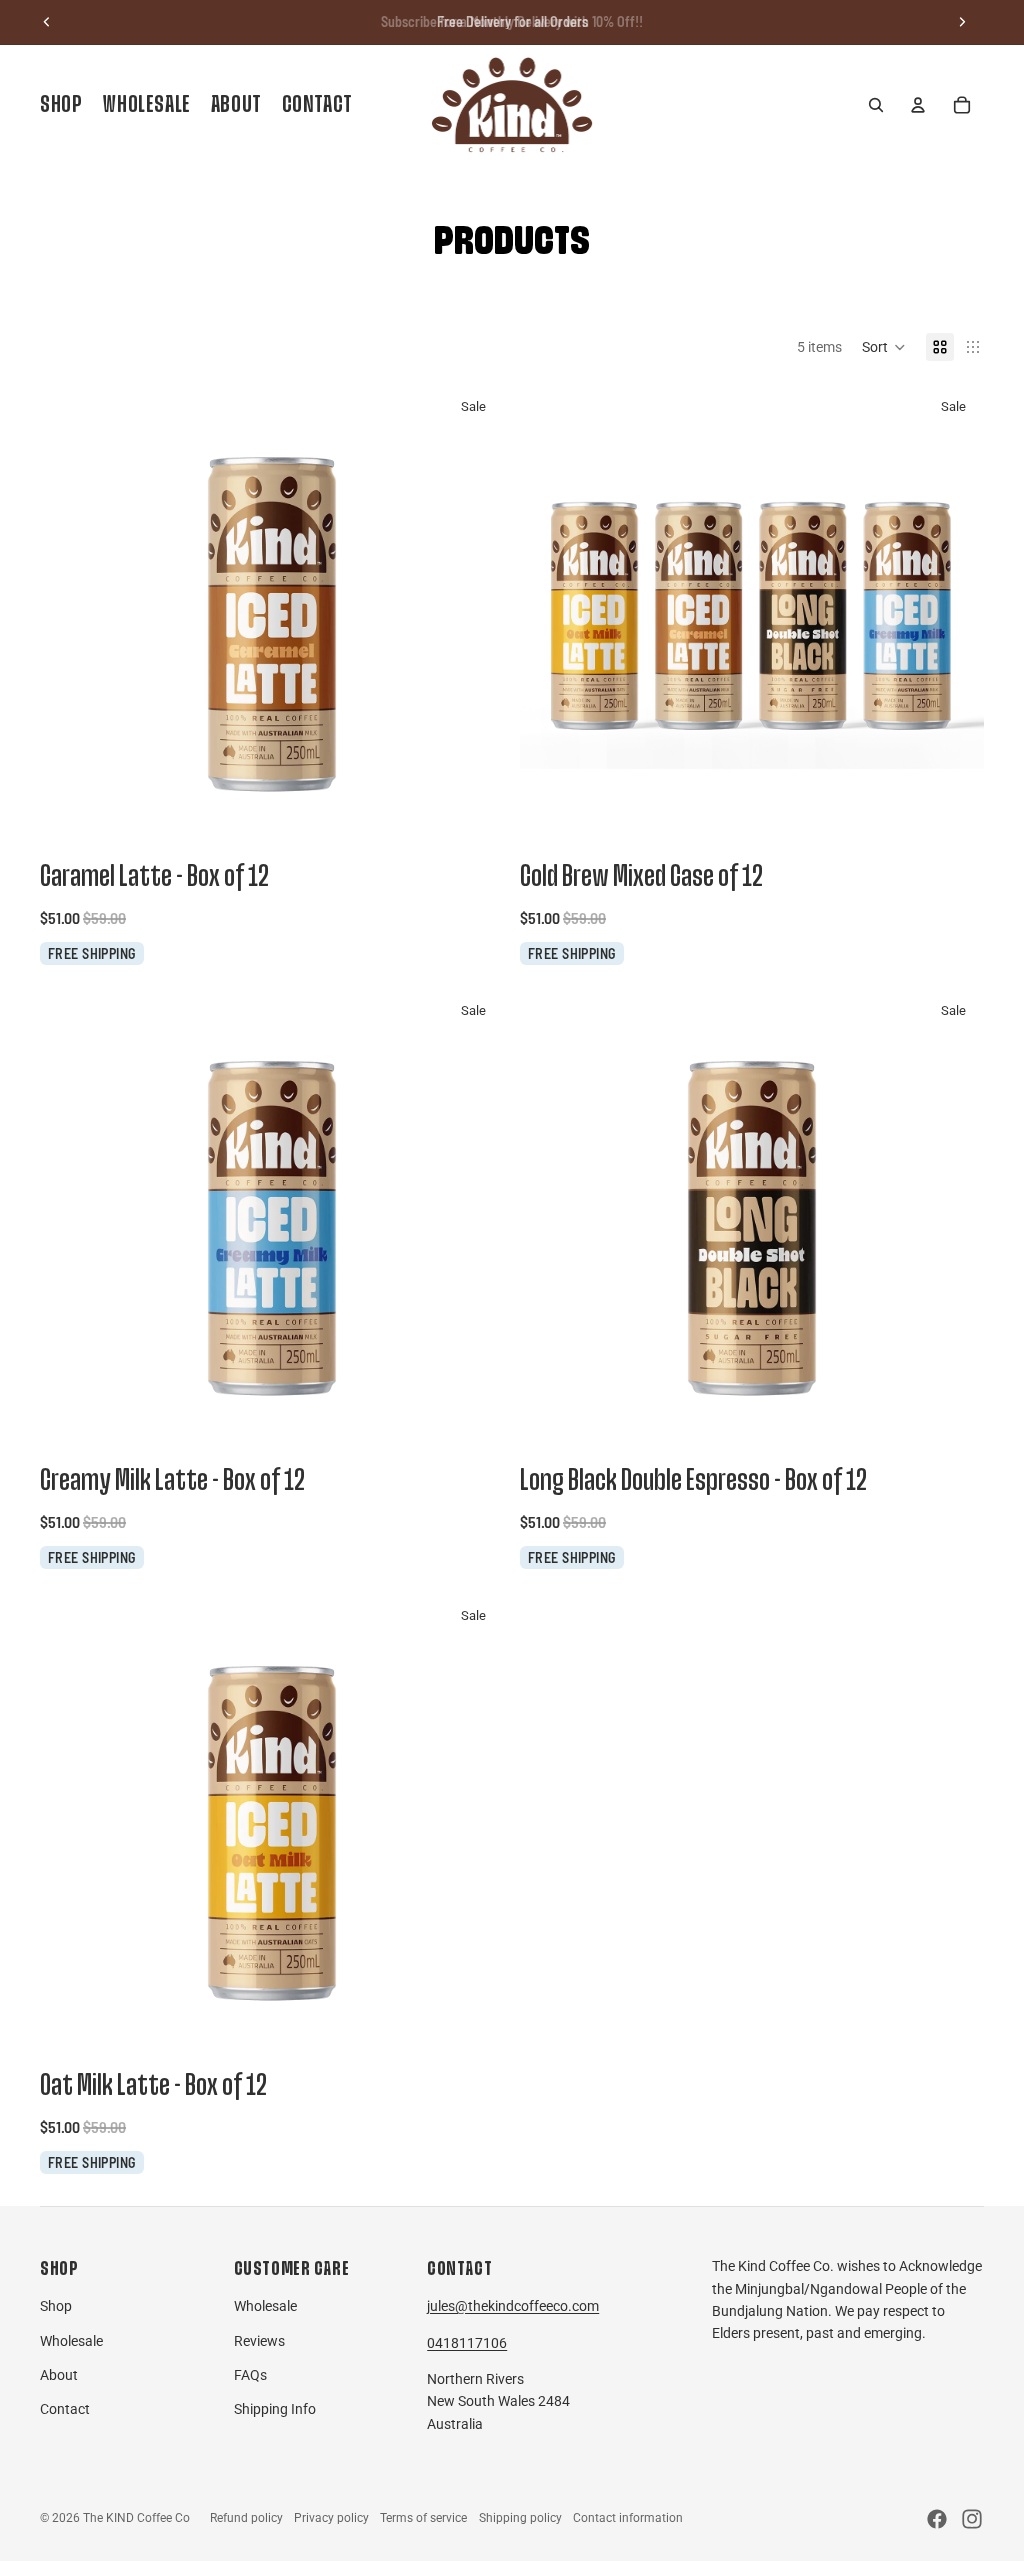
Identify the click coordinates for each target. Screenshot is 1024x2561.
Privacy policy (331, 2518)
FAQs (250, 2375)
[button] (884, 347)
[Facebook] (937, 2519)
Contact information (628, 2518)
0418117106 (467, 2343)
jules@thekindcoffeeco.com (513, 2306)
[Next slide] (962, 22)
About (59, 2375)
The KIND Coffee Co (136, 2518)
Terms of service (423, 2518)
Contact (65, 2409)
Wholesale (71, 2341)
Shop (56, 2306)
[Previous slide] (47, 22)
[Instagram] (972, 2519)
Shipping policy (520, 2518)
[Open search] (876, 105)
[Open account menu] (918, 105)
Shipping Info (275, 2409)
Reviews (259, 2341)
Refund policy (246, 2518)
